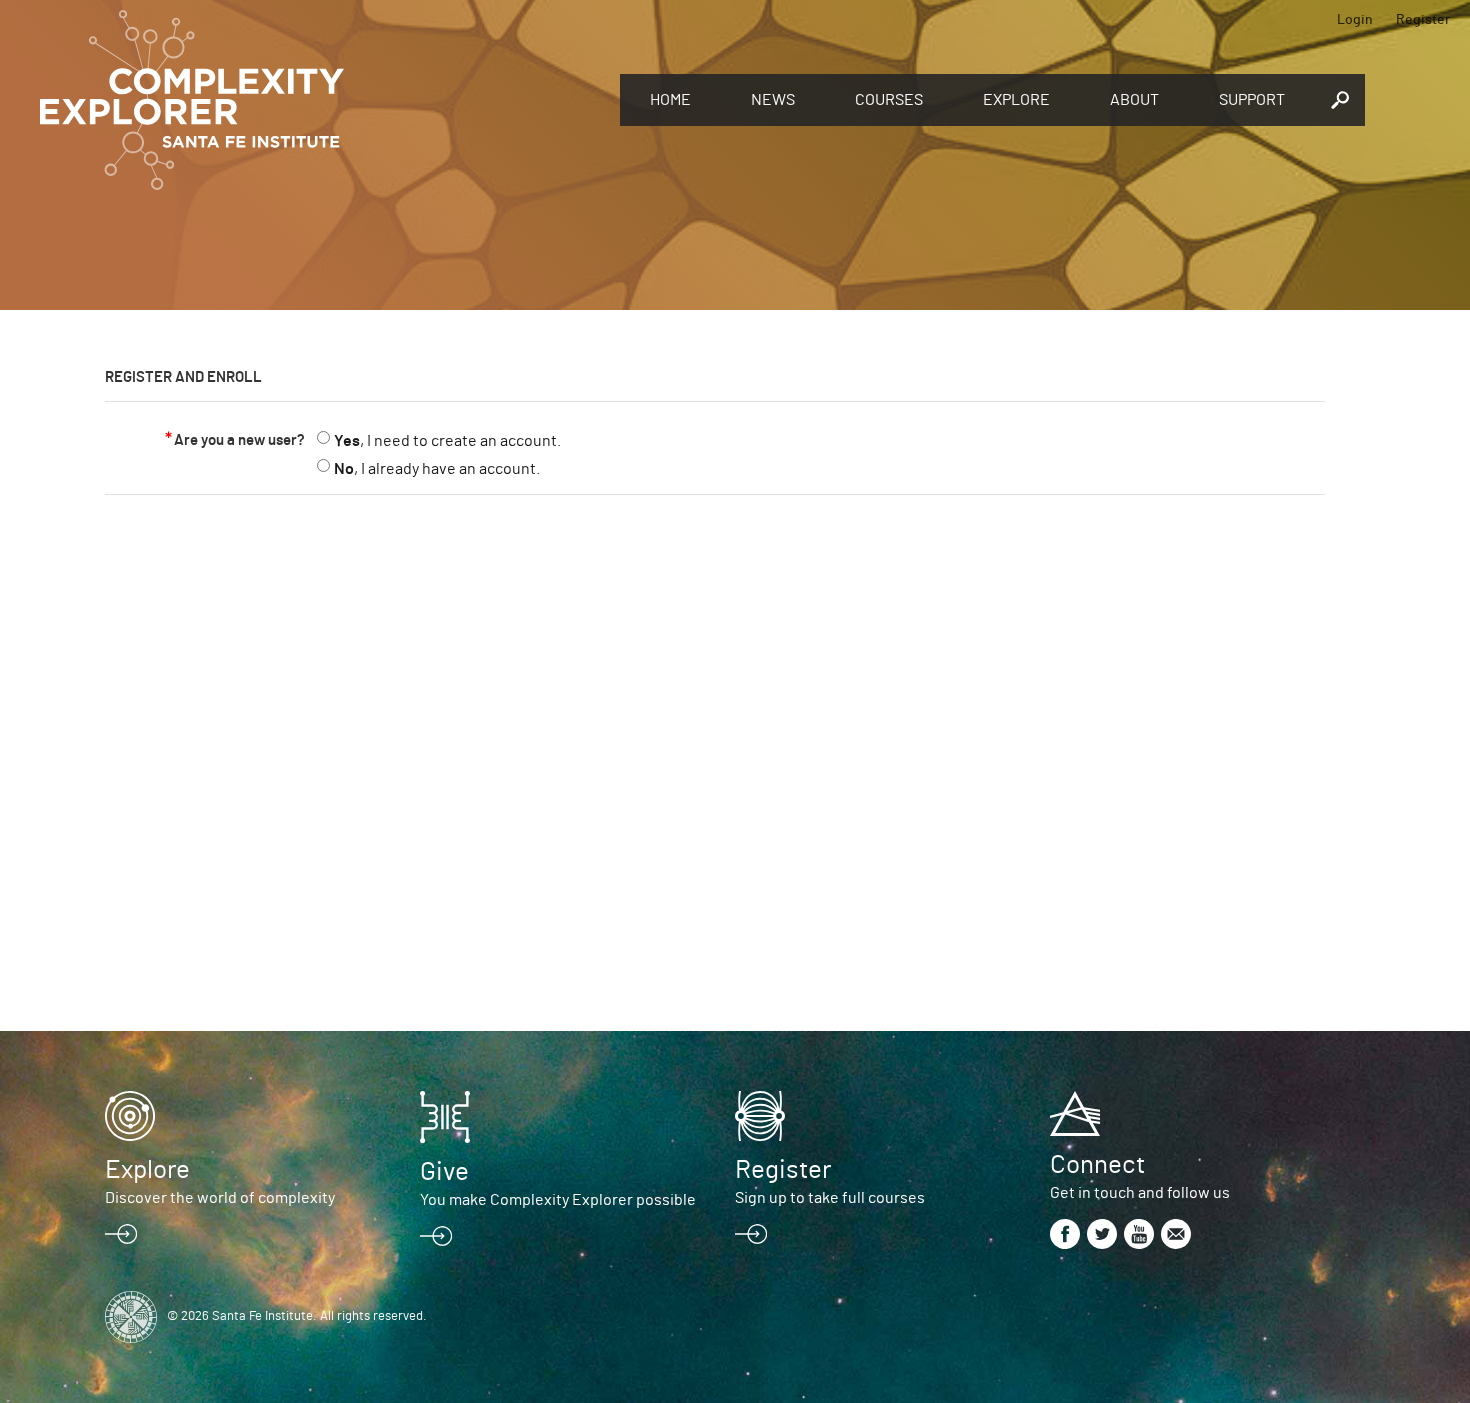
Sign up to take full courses (830, 1198)
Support (1252, 100)
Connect (1097, 1165)
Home (670, 100)
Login (1355, 20)
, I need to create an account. (447, 441)
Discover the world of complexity (220, 1198)
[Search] (1340, 100)
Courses (889, 100)
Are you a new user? (239, 440)
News (773, 100)
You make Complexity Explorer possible (558, 1200)
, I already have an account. (437, 469)
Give (444, 1172)
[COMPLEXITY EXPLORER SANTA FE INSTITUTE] (320, 100)
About (1134, 100)
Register (1423, 20)
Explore (1016, 100)
